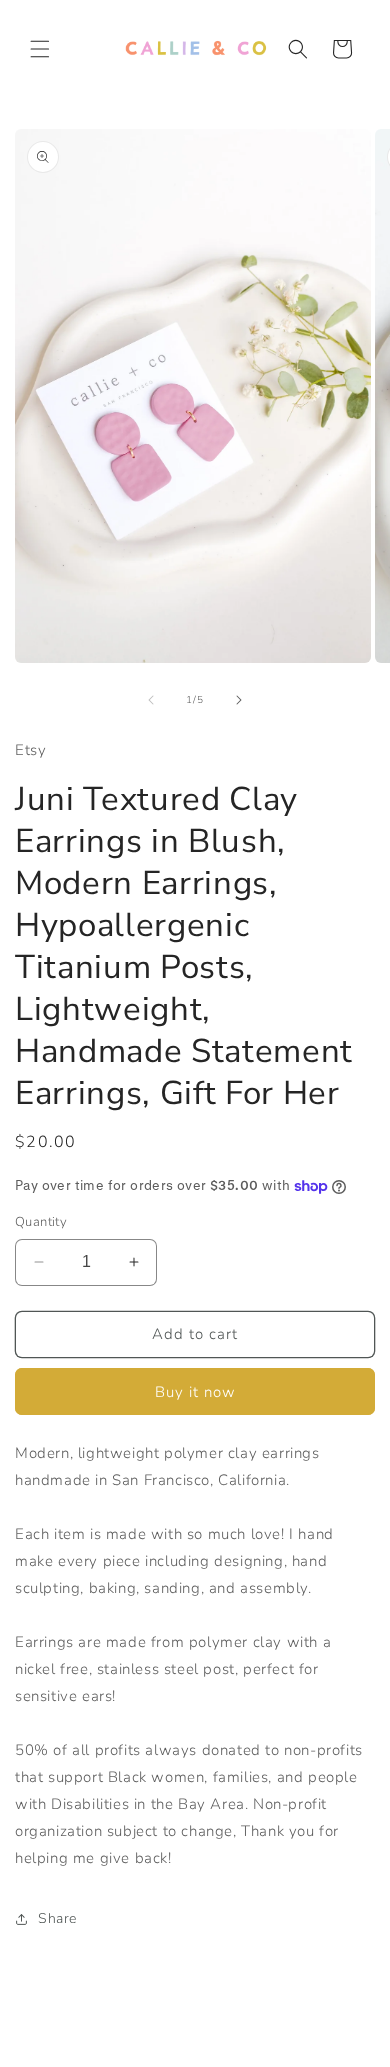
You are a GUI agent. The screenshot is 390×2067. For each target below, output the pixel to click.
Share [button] (57, 1918)
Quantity (41, 1222)
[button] (40, 49)
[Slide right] (239, 700)
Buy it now (195, 1392)
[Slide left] (151, 700)
